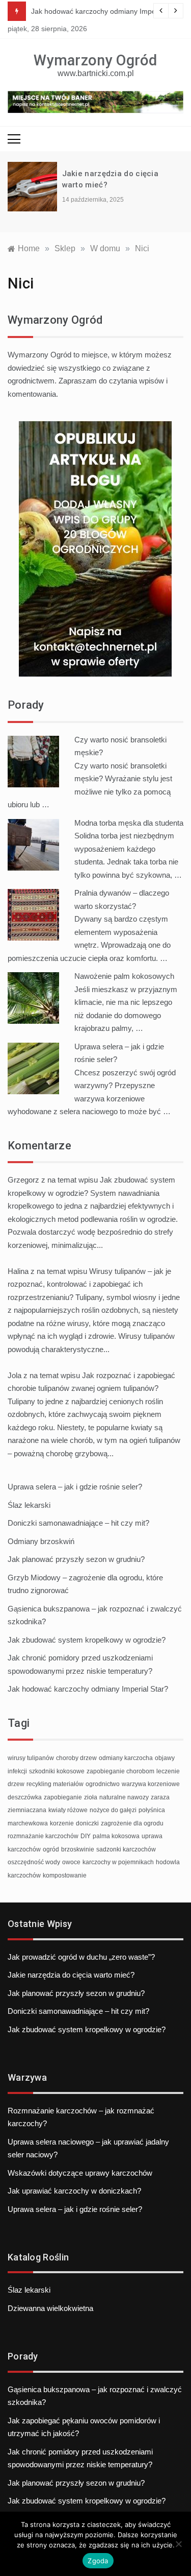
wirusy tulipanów (31, 1758)
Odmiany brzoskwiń (41, 1541)
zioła (91, 1797)
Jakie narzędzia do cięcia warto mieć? (71, 1975)
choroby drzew (76, 1758)
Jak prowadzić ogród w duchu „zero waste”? (81, 1957)
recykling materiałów (55, 1784)
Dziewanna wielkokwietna (50, 2308)
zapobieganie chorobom (120, 1771)
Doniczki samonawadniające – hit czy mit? (78, 1523)
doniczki (87, 1823)
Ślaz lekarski (29, 1505)
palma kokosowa (116, 1836)
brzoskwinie (78, 1849)
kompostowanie (65, 1875)
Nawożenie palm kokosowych (124, 976)
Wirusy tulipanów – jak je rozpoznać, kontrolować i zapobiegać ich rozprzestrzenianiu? (89, 1284)
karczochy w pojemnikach (118, 1862)
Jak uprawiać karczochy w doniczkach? (74, 2191)
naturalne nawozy (124, 1797)
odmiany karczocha (126, 1758)
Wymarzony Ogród (95, 60)
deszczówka (25, 1797)
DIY (86, 1836)
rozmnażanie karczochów (43, 1836)
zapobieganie (63, 1797)
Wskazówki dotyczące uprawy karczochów (80, 2173)
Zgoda (98, 2561)
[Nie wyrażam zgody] (178, 2544)
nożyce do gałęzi (113, 1810)
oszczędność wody (34, 1862)
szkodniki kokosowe (57, 1771)
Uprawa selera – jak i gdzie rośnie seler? (75, 1487)
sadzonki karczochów (126, 1849)
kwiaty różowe (68, 1810)
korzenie (62, 1823)
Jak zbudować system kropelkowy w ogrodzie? (87, 1640)
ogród (51, 1849)
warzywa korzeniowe (151, 1784)
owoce (71, 1862)
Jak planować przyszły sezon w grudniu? (76, 1559)
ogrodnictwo (103, 1784)
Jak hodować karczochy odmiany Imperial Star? (108, 11)
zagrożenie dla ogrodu (132, 1823)
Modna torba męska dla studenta (129, 823)
